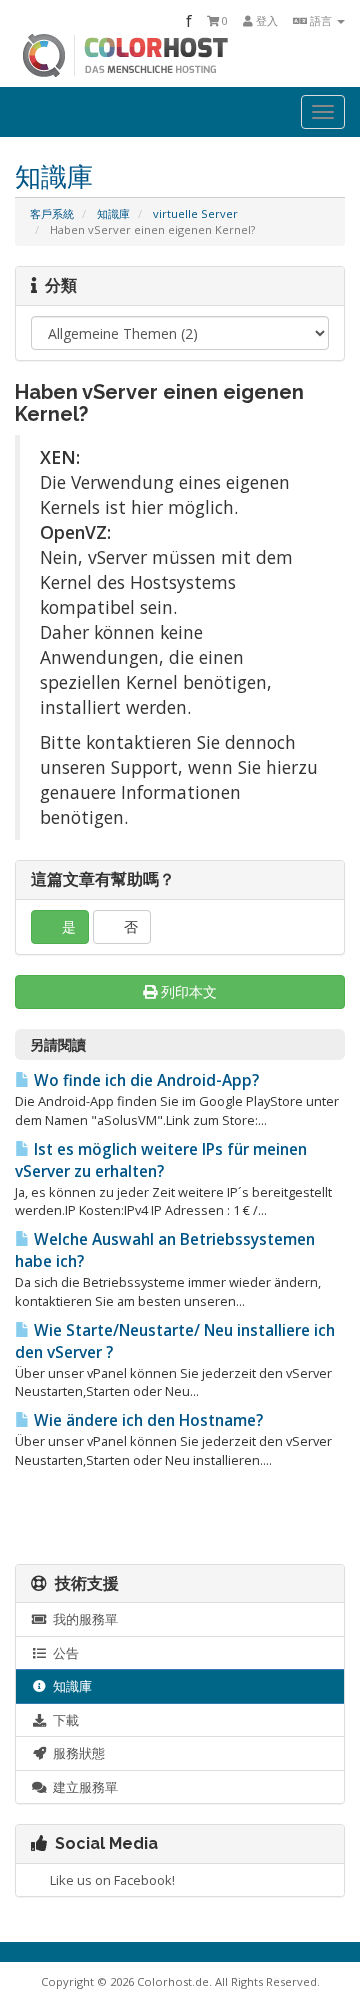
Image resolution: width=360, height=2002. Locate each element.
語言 (321, 20)
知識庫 (113, 213)
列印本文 (189, 991)
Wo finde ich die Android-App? (144, 1080)
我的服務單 (82, 1619)
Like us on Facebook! (109, 1880)
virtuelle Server (195, 213)
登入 (265, 20)
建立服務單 (82, 1787)
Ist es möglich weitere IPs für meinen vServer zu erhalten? (161, 1160)
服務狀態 (76, 1753)
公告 (63, 1653)
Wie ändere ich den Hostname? (146, 1420)
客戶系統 (52, 213)
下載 (63, 1720)
